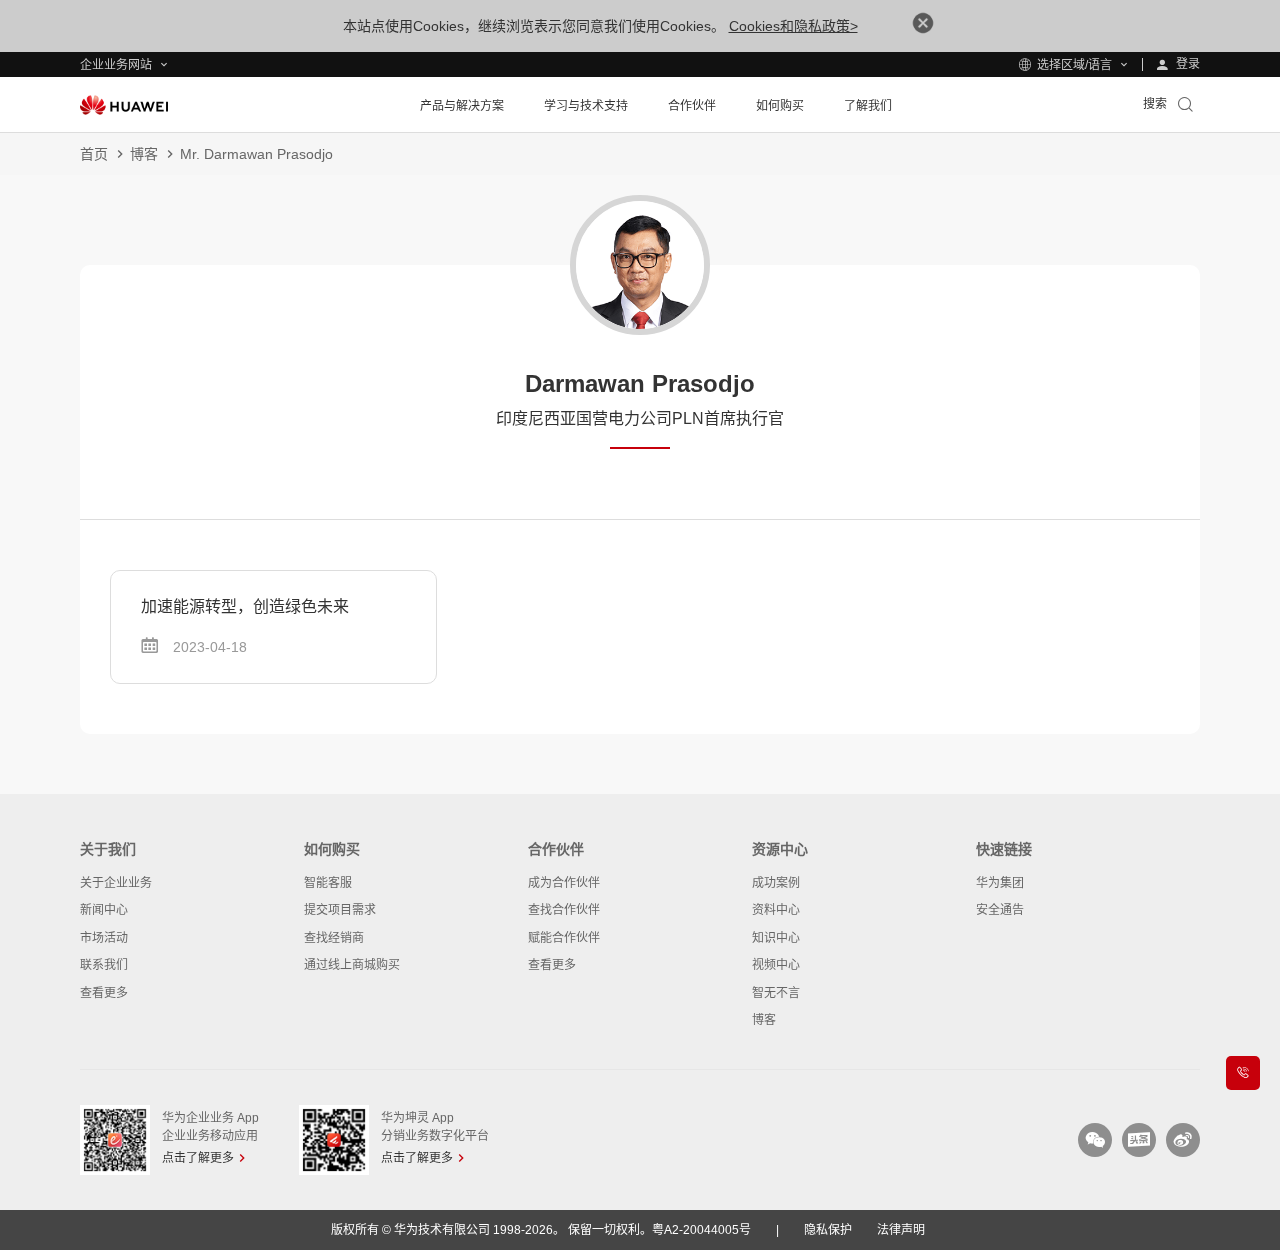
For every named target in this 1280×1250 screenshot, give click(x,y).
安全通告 (1000, 910)
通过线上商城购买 (352, 965)
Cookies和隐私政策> (793, 26)
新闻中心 (104, 910)
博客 (144, 154)
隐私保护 (828, 1230)
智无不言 (776, 993)
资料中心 (776, 910)
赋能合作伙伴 (564, 938)
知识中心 (776, 938)
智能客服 (328, 883)
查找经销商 (334, 938)
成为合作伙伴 (564, 883)
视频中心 (776, 965)
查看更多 (104, 993)
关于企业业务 (116, 883)
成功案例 (776, 883)
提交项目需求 (340, 910)
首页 (94, 154)
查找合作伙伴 (564, 910)
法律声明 (901, 1230)
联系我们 (104, 965)
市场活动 (104, 938)
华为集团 (1000, 883)
